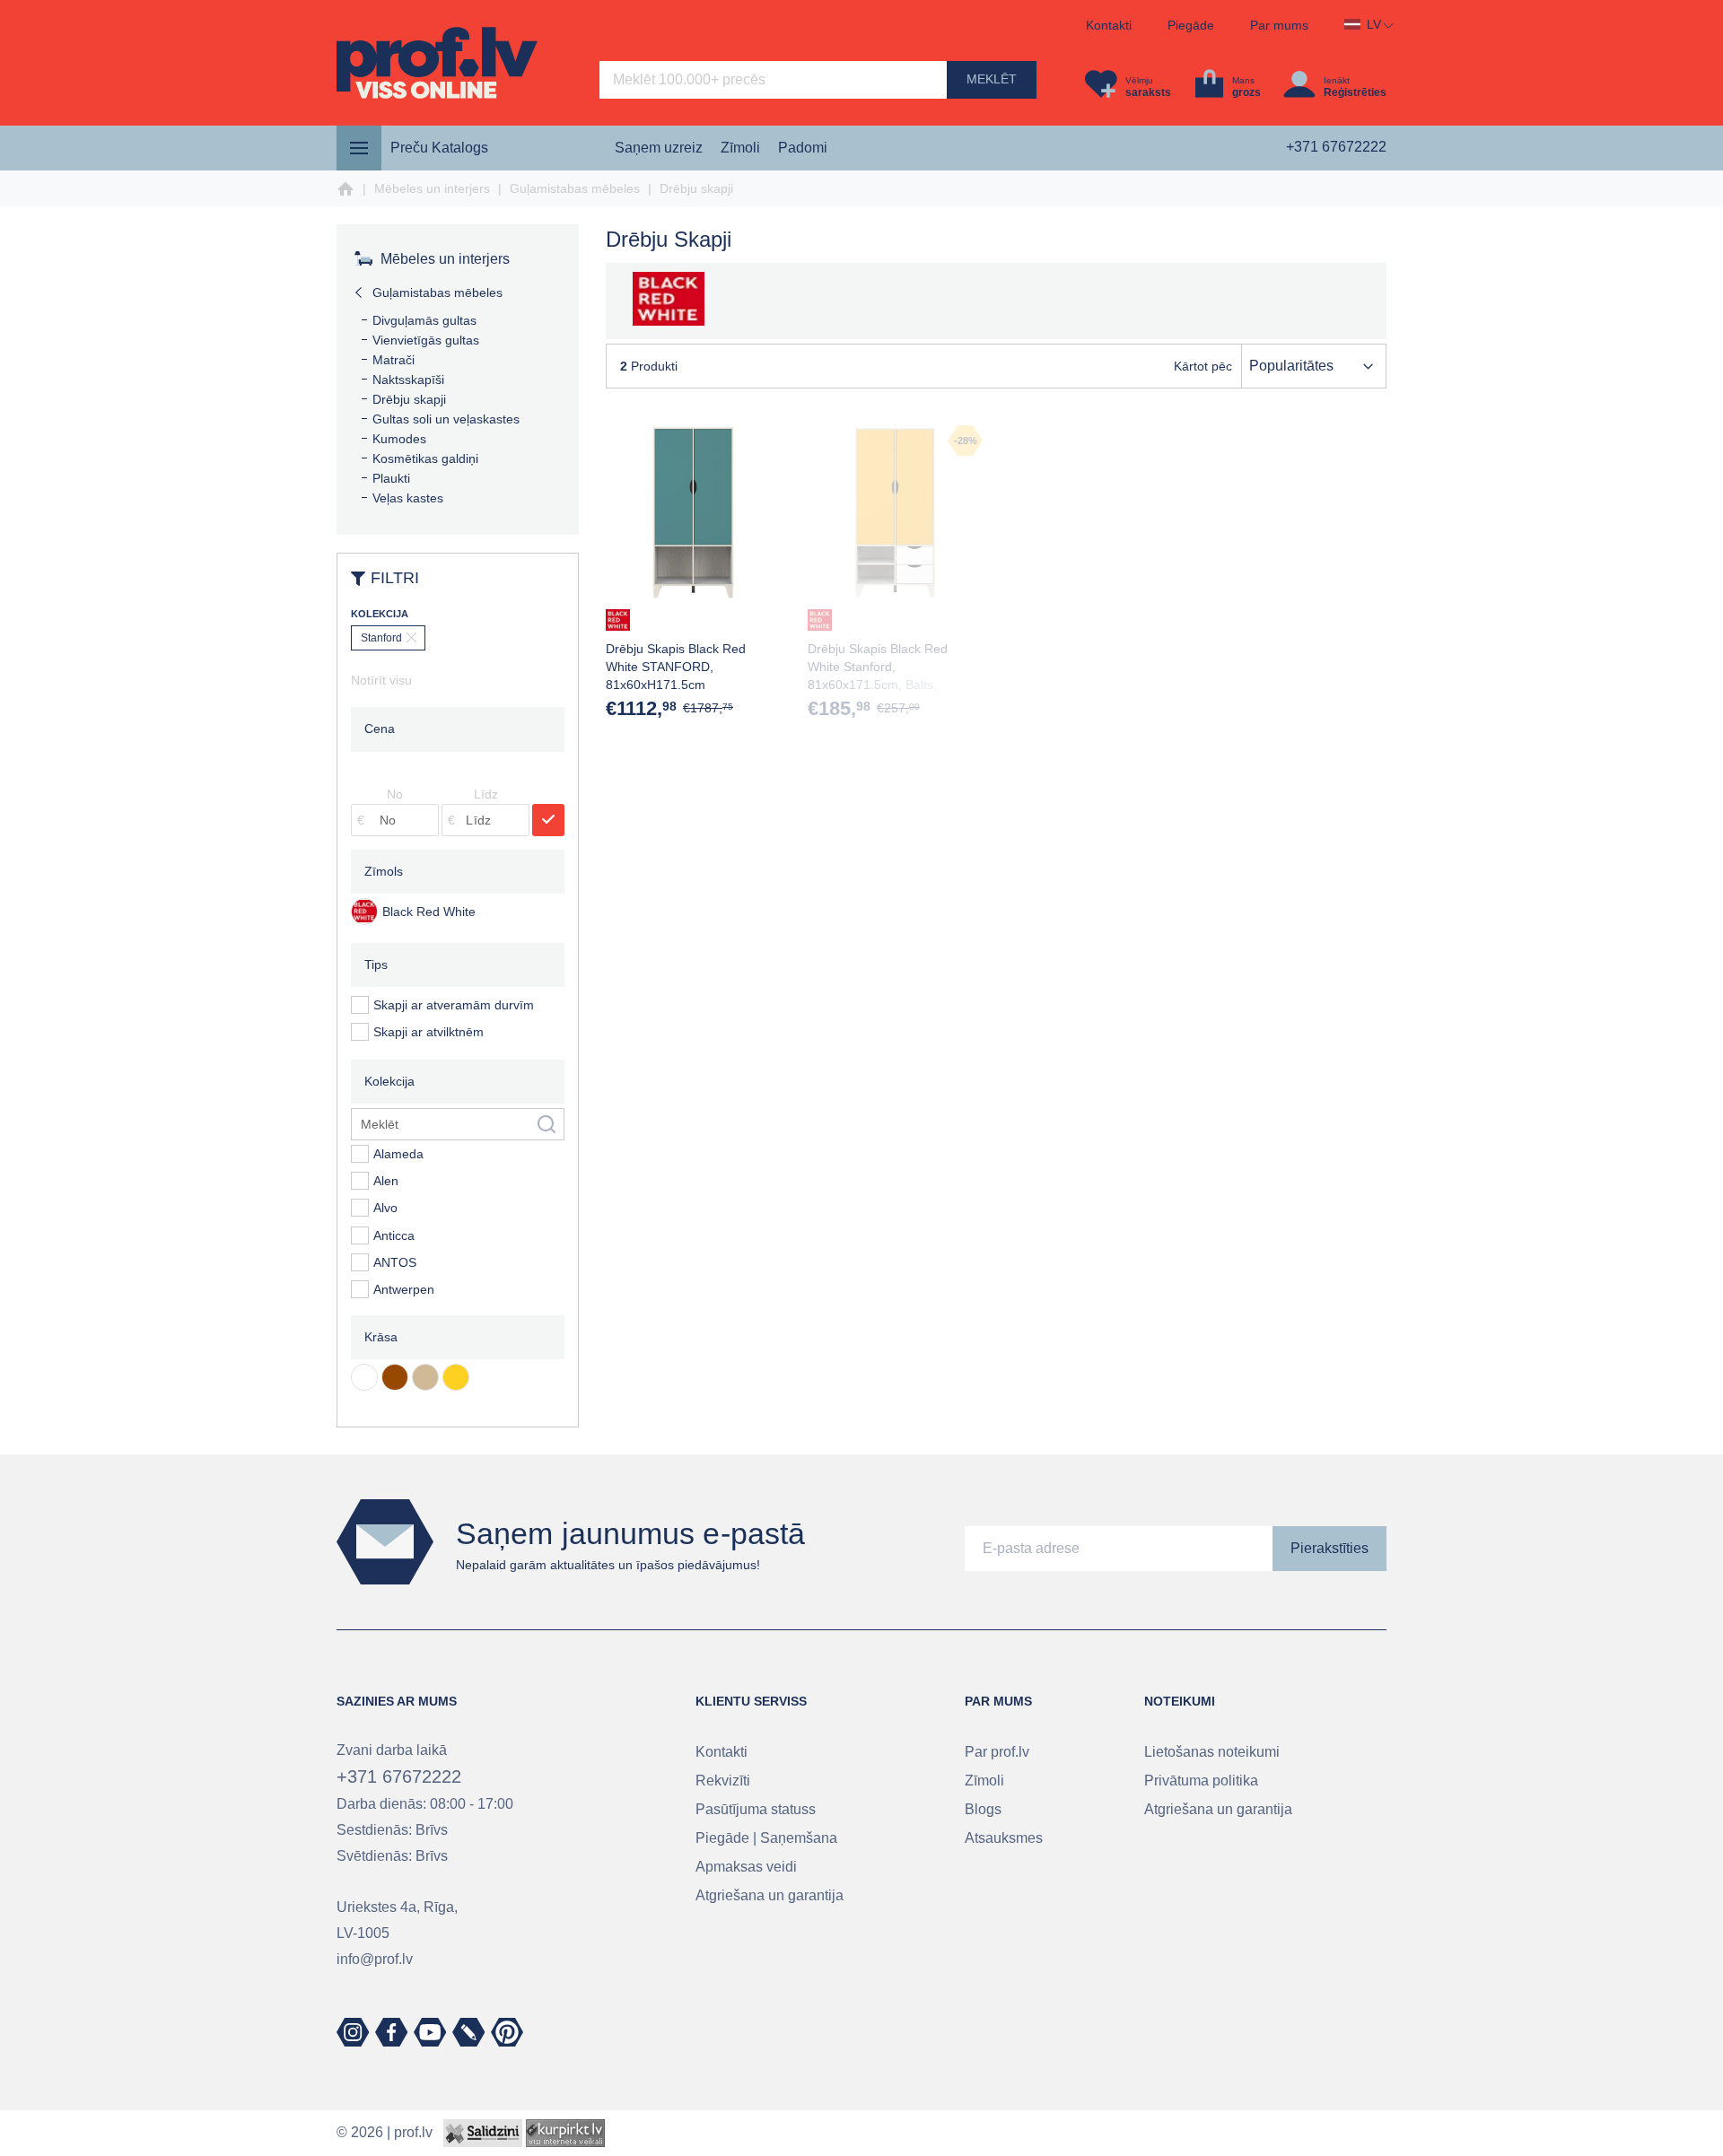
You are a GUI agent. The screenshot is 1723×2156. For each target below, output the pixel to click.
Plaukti (391, 478)
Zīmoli (740, 148)
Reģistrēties (1355, 92)
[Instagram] (353, 2032)
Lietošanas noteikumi (1212, 1752)
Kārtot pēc (1203, 366)
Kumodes (399, 439)
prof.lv (413, 2132)
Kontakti (1109, 25)
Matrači (394, 360)
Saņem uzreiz (659, 148)
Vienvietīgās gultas (426, 340)
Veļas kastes (408, 498)
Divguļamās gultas (424, 320)
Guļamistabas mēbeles (575, 188)
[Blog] (468, 2032)
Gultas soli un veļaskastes (446, 419)
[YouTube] (430, 2032)
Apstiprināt (548, 820)
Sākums (345, 189)
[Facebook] (391, 2032)
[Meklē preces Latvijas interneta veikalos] (565, 2132)
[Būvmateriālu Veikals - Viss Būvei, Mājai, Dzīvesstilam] (437, 63)
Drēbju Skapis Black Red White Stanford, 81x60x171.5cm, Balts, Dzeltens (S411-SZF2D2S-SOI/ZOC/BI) (883, 685)
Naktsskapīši (408, 380)
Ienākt (1337, 80)
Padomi (803, 148)
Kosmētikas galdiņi (425, 458)
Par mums (1279, 25)
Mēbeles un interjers (432, 188)
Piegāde (1191, 25)
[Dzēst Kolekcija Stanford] (388, 638)
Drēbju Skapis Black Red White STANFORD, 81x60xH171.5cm (676, 667)
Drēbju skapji (409, 399)
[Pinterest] (507, 2032)
